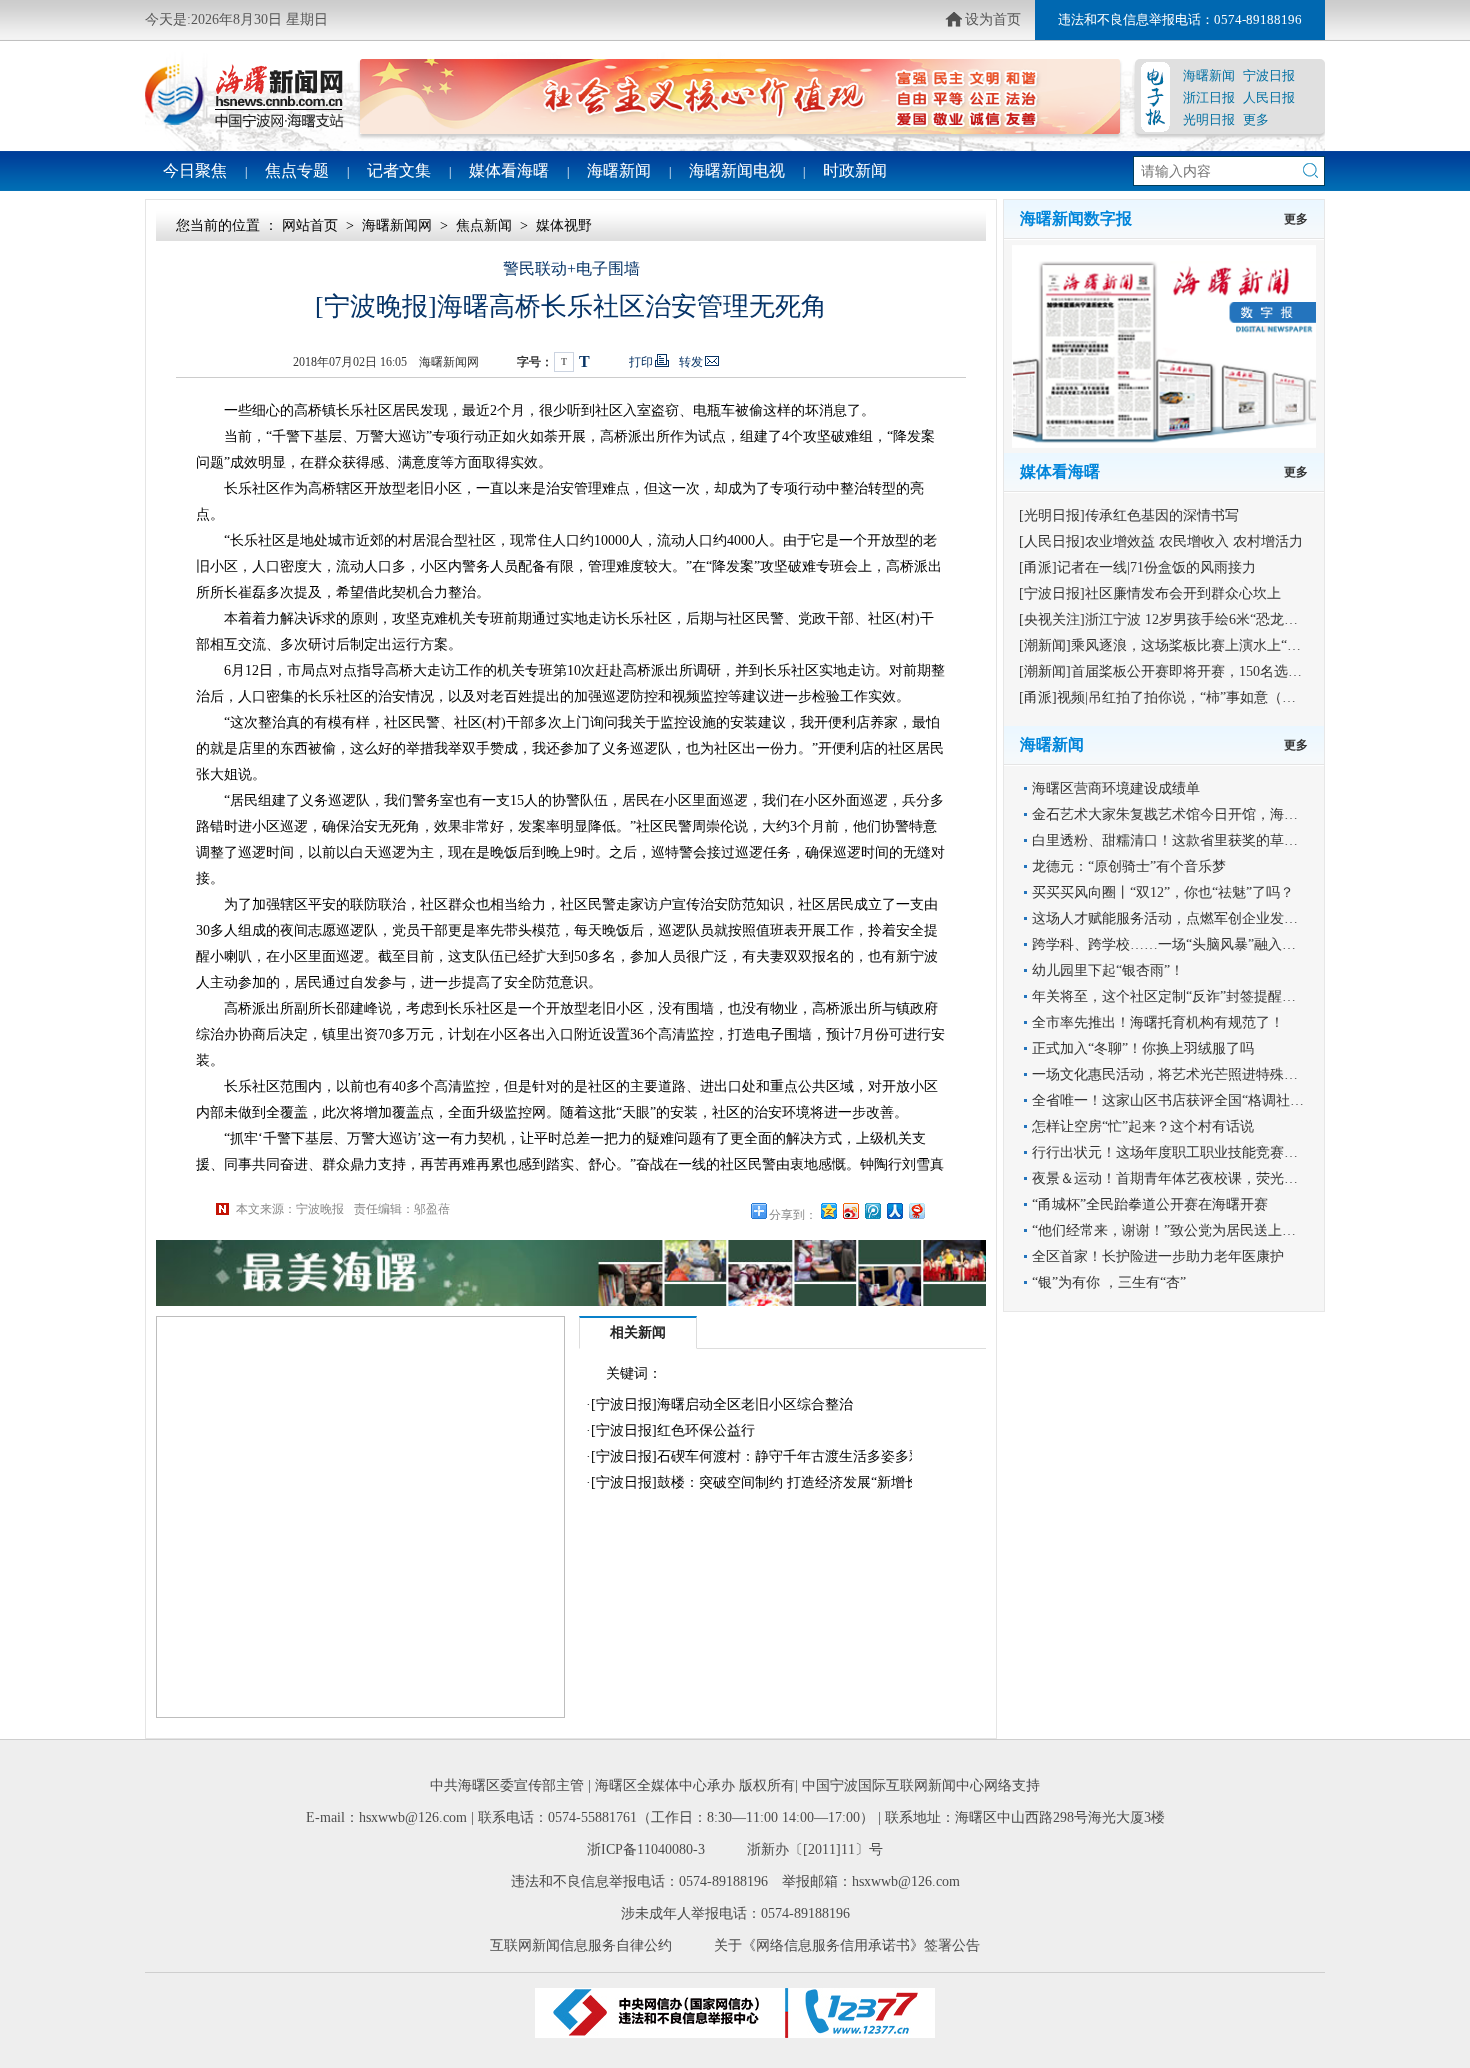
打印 (641, 362)
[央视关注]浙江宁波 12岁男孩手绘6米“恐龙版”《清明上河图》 (1210, 619)
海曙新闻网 (397, 225)
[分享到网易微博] (916, 1210)
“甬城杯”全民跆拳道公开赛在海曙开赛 (1150, 1204)
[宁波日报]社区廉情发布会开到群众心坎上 (1150, 593)
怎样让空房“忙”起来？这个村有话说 (1143, 1126)
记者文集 (399, 170)
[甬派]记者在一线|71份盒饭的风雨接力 (1137, 567)
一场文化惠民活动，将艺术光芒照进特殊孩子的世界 (1193, 1074)
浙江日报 (1209, 97)
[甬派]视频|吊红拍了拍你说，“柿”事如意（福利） (1171, 697)
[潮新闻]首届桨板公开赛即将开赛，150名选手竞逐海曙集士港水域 (1223, 671)
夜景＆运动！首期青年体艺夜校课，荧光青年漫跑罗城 (1200, 1178)
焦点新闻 (484, 225)
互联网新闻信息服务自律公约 (581, 1945)
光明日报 (1209, 119)
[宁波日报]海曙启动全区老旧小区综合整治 (722, 1404)
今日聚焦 (195, 170)
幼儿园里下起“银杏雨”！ (1108, 970)
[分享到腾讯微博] (872, 1210)
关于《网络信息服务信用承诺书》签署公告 (847, 1945)
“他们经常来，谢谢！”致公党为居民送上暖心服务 (1185, 1230)
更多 (1256, 119)
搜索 (1310, 170)
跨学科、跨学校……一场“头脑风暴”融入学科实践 (1185, 944)
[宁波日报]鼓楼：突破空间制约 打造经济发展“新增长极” (765, 1482)
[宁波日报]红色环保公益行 (673, 1430)
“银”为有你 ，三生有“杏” (1109, 1282)
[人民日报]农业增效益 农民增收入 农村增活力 (1161, 541)
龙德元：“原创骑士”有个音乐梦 (1129, 866)
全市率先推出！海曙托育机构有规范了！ (1158, 1022)
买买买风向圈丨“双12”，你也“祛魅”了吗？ (1163, 892)
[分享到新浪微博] (850, 1210)
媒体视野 (564, 225)
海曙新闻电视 (737, 170)
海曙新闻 (1209, 75)
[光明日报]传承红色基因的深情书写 (1129, 515)
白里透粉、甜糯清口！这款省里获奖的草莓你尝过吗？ (1200, 840)
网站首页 (310, 225)
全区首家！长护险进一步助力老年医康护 (1158, 1256)
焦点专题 (297, 170)
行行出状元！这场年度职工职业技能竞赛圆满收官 (1186, 1152)
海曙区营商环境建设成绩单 (1116, 788)
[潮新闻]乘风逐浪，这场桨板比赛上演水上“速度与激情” (1191, 645)
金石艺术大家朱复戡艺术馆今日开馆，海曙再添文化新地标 (1214, 814)
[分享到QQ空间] (828, 1210)
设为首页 (993, 19)
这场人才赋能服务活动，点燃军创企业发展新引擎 (1186, 918)
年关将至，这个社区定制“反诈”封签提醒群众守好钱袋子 (1206, 996)
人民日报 (1269, 97)
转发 (691, 362)
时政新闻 (855, 170)
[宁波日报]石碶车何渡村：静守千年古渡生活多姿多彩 (757, 1456)
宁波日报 (1269, 75)
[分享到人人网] (894, 1210)
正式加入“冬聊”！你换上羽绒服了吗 (1143, 1048)
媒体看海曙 (509, 170)
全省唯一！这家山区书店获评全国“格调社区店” (1178, 1100)
